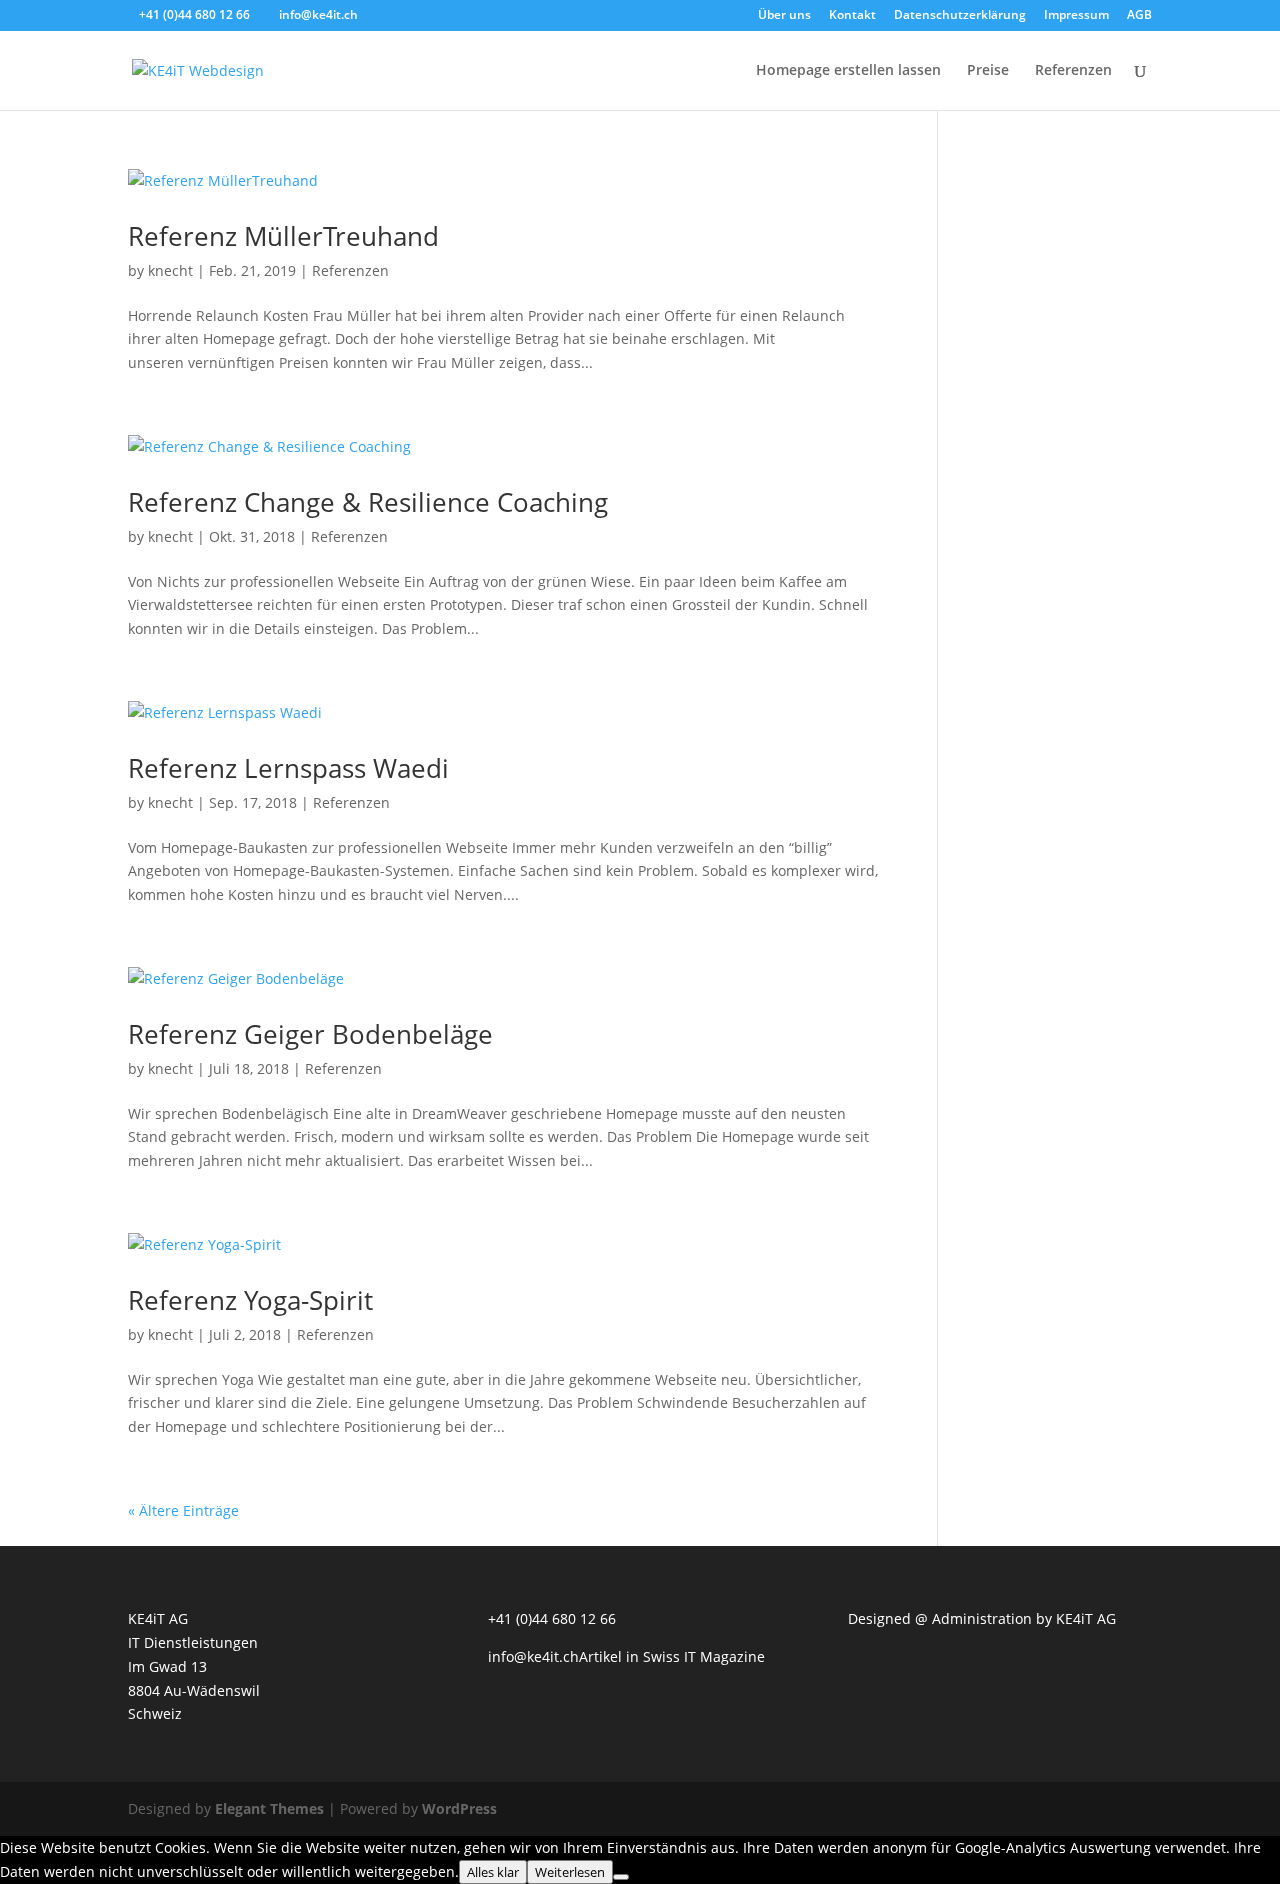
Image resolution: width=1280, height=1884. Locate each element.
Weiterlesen (570, 1872)
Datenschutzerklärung (960, 16)
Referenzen (1073, 71)
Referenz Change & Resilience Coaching (368, 502)
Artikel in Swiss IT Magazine (672, 1656)
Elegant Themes (269, 1808)
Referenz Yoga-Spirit (250, 1300)
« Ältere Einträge (183, 1510)
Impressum (1076, 16)
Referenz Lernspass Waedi (288, 768)
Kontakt (852, 16)
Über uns (784, 16)
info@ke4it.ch (533, 1656)
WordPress (459, 1808)
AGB (1139, 16)
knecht (170, 270)
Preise (988, 71)
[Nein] (621, 1877)
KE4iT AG (1086, 1618)
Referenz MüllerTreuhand (283, 236)
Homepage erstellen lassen (848, 71)
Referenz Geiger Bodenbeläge (310, 1034)
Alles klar (493, 1872)
